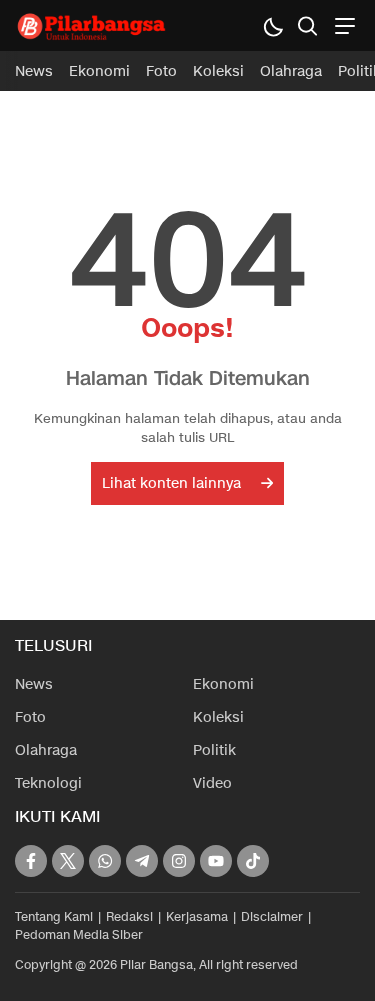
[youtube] (216, 861)
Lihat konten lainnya (171, 483)
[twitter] (68, 861)
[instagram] (179, 861)
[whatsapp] (105, 861)
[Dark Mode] (272, 25)
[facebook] (31, 861)
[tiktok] (253, 861)
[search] (307, 25)
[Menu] (342, 25)
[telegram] (142, 861)
